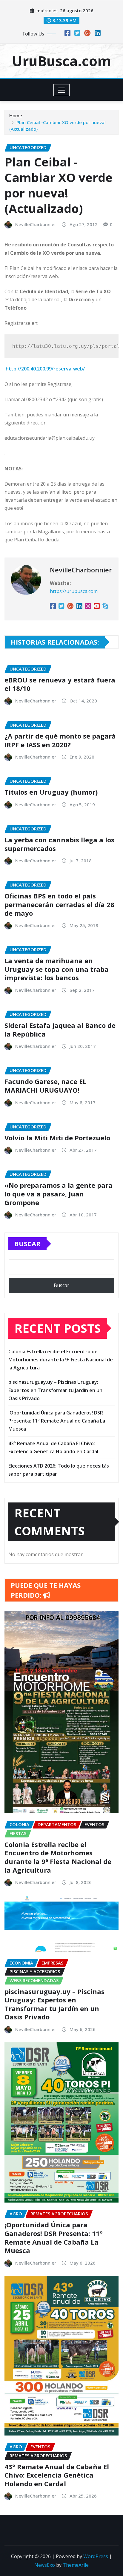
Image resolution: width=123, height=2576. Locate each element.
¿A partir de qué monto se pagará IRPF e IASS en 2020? (60, 740)
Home (16, 115)
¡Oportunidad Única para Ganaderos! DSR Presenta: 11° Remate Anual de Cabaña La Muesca (57, 1421)
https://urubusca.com (74, 591)
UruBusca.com (61, 61)
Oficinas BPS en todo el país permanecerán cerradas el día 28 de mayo (59, 904)
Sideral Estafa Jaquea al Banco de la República (60, 1030)
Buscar (27, 1244)
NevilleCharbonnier (36, 224)
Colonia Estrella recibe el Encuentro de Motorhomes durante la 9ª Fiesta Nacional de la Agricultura (61, 1360)
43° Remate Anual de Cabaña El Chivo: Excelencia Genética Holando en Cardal (57, 2475)
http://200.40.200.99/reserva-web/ (45, 369)
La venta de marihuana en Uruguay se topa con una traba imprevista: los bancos (57, 969)
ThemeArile (76, 2565)
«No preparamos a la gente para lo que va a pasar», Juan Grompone (59, 1194)
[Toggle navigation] (62, 90)
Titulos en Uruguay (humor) (51, 792)
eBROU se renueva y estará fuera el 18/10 (60, 684)
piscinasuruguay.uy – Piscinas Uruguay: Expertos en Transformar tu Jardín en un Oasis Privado (55, 1390)
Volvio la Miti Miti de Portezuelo (57, 1138)
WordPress (96, 2556)
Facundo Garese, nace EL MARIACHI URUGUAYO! (45, 1086)
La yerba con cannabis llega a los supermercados (59, 844)
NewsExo (45, 2565)
